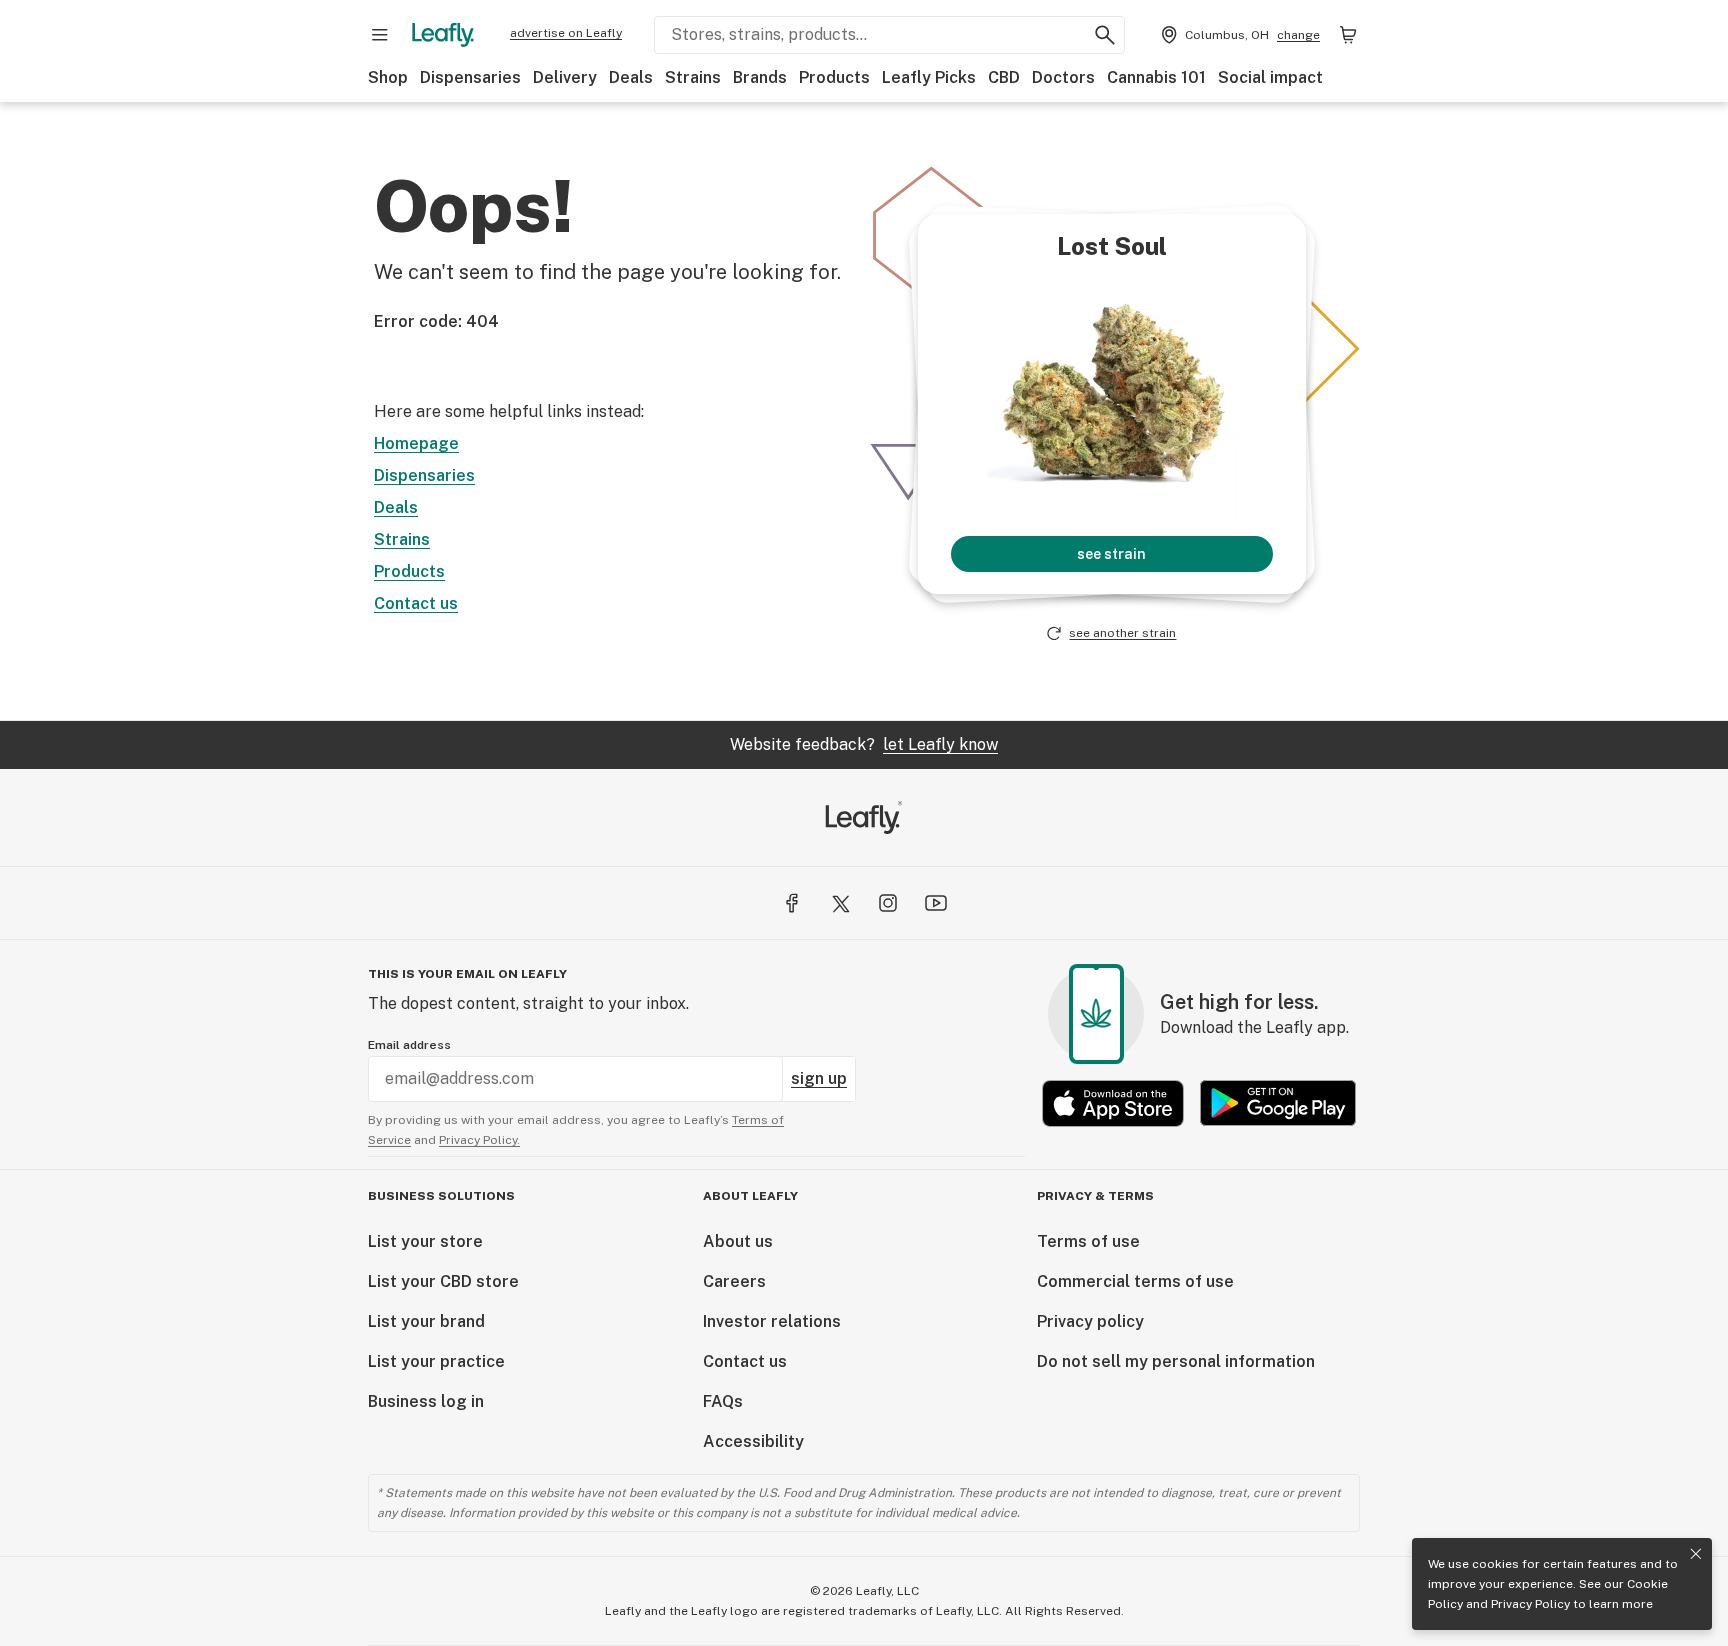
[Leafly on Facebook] (792, 903)
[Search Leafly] (1105, 35)
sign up (819, 1078)
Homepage (416, 443)
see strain (1111, 554)
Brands (760, 77)
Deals (631, 77)
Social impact (1270, 77)
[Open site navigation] (380, 35)
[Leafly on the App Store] (1113, 1103)
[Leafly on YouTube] (936, 903)
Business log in (426, 1401)
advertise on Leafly (566, 33)
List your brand (426, 1321)
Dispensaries (470, 77)
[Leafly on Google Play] (1278, 1103)
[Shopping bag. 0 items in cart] (1348, 35)
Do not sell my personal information (1176, 1361)
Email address (409, 1045)
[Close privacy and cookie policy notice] (1696, 1554)
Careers (734, 1281)
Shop (388, 77)
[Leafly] (443, 35)
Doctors (1063, 77)
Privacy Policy (1530, 1604)
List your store (425, 1241)
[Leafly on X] (840, 903)
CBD (1004, 77)
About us (738, 1241)
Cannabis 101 (1156, 77)
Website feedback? (864, 744)
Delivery (565, 77)
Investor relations (772, 1321)
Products (834, 77)
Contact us (416, 603)
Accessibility (753, 1441)
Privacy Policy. (479, 1140)
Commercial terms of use (1135, 1281)
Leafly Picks (929, 77)
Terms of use (1088, 1241)
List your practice (436, 1361)
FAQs (723, 1401)
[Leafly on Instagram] (888, 903)
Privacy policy (1090, 1321)
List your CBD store (443, 1281)
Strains (693, 77)
